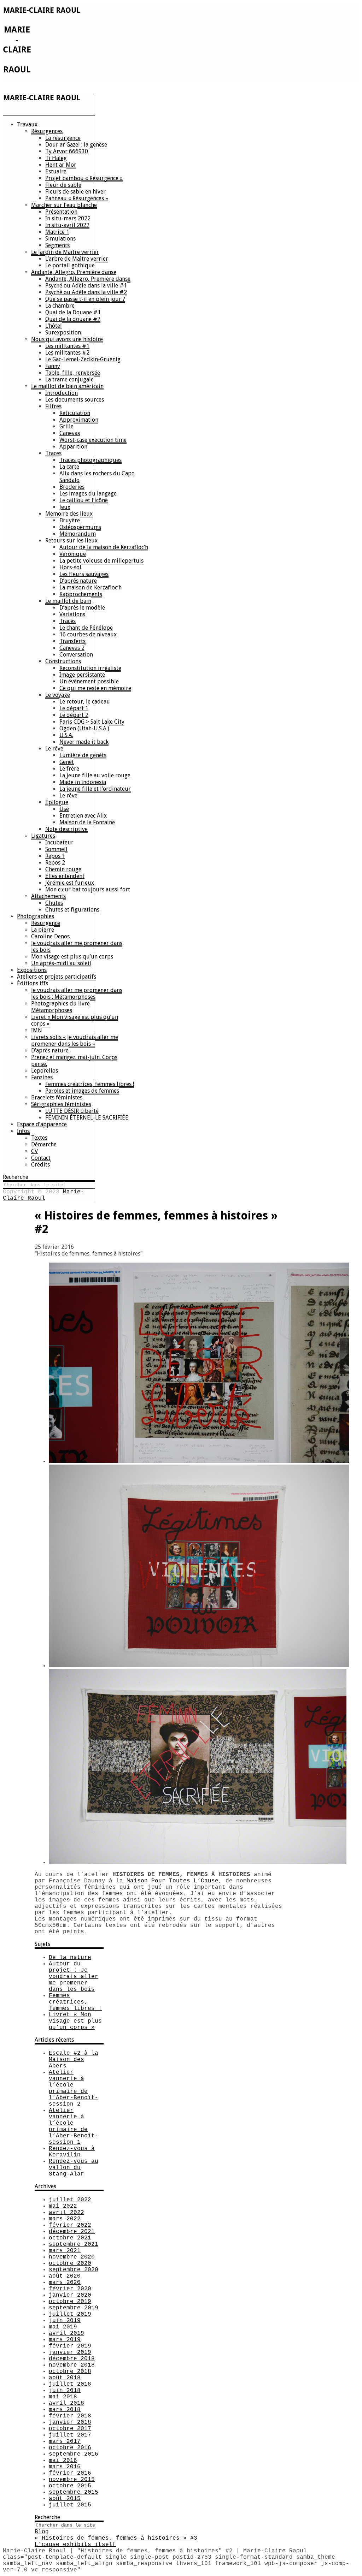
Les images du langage (88, 494)
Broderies (72, 487)
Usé (64, 809)
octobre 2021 (70, 2238)
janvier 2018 (70, 2422)
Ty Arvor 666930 (67, 151)
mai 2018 (63, 2397)
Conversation (76, 655)
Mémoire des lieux (69, 514)
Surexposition (63, 333)
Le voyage (58, 695)
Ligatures (43, 836)
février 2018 (70, 2416)
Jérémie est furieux (70, 883)
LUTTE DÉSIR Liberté (72, 1111)
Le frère (69, 769)
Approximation (79, 420)
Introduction (62, 393)
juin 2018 (65, 2391)
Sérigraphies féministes (61, 1104)
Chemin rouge (63, 869)
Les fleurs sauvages (84, 574)
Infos (23, 1131)
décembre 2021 (72, 2232)
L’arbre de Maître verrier (77, 259)
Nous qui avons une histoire (67, 339)
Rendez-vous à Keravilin (72, 2152)
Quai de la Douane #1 (73, 312)
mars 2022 (65, 2219)
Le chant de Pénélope (86, 628)
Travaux (27, 124)
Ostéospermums (80, 527)
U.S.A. (66, 735)
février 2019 (70, 2346)
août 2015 (65, 2499)
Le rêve (54, 749)
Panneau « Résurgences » (77, 198)
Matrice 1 (57, 232)
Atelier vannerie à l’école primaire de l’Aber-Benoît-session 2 (74, 2088)
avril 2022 (66, 2213)
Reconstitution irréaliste (90, 668)
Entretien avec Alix (83, 816)
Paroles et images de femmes (82, 1091)
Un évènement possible (89, 681)
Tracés (68, 621)
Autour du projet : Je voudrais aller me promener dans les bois (74, 1977)
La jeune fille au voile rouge (95, 775)
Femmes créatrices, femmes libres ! (90, 1084)
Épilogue (57, 802)
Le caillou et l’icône (84, 500)
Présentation (61, 212)
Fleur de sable (63, 185)
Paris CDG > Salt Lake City (92, 722)
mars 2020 (65, 2283)
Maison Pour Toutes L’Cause (173, 1881)
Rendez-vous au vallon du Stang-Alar (74, 2168)
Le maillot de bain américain (67, 386)
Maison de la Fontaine (87, 822)
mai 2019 (63, 2327)
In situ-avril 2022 (67, 225)
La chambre (60, 306)
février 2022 (70, 2225)
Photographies (36, 916)
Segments (57, 245)
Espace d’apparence (42, 1124)
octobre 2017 (70, 2429)
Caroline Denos (50, 936)
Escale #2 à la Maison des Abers (74, 2060)
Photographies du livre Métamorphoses (60, 1007)
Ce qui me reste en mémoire (95, 688)
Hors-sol (70, 567)
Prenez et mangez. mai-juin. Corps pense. (74, 1061)
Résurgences (47, 131)
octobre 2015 (70, 2486)
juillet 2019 (70, 2314)
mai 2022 (63, 2206)
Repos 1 (55, 856)
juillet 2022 (70, 2200)
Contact (41, 1158)
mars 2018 (65, 2410)
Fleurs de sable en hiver (75, 192)
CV (34, 1151)
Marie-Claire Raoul (43, 1195)
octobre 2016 (70, 2448)
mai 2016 (63, 2461)
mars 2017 (65, 2441)
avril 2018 (66, 2403)
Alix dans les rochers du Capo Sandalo (97, 477)
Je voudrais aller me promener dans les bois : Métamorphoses (77, 993)
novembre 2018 (72, 2365)
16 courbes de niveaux (88, 634)
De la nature (70, 1958)
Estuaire (56, 171)
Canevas (70, 433)
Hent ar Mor (61, 165)
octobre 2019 (70, 2302)
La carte (69, 467)
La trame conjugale (69, 379)
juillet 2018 (70, 2384)
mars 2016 (65, 2467)
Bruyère (70, 520)
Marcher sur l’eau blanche (64, 205)
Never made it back (84, 742)
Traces (53, 453)
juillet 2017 (70, 2435)
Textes (39, 1138)
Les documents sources (75, 400)
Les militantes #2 (67, 353)
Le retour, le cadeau (85, 702)
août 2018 (65, 2378)
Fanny (53, 366)
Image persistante (82, 675)
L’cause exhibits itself (75, 2545)
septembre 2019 (74, 2308)
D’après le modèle (82, 608)
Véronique (73, 554)
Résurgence (46, 923)
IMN (37, 1030)
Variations (72, 614)
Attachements (48, 896)
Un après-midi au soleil (61, 963)
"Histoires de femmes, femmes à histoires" (89, 1254)
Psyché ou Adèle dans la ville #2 (86, 292)
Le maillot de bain (68, 601)
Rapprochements (81, 594)
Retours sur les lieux (71, 541)
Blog (42, 2532)
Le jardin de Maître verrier (65, 252)
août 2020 (65, 2276)
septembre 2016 (74, 2454)
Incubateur (59, 842)
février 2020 (70, 2289)
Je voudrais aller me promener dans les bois (77, 946)
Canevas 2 (72, 648)
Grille (66, 426)
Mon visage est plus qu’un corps (72, 957)
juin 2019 (65, 2321)
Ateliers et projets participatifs (57, 977)
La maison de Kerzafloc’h (90, 587)
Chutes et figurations (72, 910)
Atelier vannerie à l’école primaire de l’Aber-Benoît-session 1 (74, 2126)
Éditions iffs (33, 983)
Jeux (65, 507)
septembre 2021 (74, 2244)
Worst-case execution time (93, 440)
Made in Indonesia (83, 782)
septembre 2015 (74, 2492)
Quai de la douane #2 (73, 319)
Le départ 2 (74, 715)
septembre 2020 (74, 2270)
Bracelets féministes (57, 1097)
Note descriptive (66, 829)
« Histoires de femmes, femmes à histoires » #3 (116, 2538)
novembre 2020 (72, 2257)
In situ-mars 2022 (68, 218)
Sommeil (56, 849)
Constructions (63, 661)
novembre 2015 (72, 2480)
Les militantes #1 (67, 346)
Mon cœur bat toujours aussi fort (88, 889)
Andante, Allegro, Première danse (74, 272)
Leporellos (45, 1071)
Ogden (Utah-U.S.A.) (84, 728)
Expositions (32, 970)
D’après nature (78, 581)
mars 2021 (65, 2251)
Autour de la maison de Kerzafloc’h (104, 547)
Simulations (60, 239)
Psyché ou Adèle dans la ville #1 (86, 286)
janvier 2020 (70, 2295)
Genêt (67, 762)
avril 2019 (66, 2333)
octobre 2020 (70, 2263)
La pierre (43, 930)
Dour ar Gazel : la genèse (76, 145)
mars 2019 (65, 2340)
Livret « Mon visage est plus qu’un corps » (75, 1020)
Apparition (73, 447)
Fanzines (42, 1077)
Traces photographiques (90, 460)
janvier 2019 (70, 2352)
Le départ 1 (74, 708)
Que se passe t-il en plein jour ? (85, 299)
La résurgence (63, 138)
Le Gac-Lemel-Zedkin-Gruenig (83, 359)
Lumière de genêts (83, 755)
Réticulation (75, 413)
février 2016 (70, 2473)
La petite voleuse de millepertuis (101, 561)
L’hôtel (54, 326)
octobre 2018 (70, 2372)
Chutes (54, 903)
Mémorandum (78, 534)
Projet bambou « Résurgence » (84, 178)
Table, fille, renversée (73, 373)
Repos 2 (55, 863)
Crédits (40, 1165)
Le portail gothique (70, 265)
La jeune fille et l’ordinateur (95, 789)
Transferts (72, 641)
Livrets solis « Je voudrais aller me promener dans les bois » (75, 1040)
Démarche (44, 1144)
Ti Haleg (56, 158)
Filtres (53, 406)
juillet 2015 (70, 2505)
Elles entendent (65, 876)
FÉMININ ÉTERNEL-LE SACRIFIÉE (87, 1118)
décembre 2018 (72, 2359)
